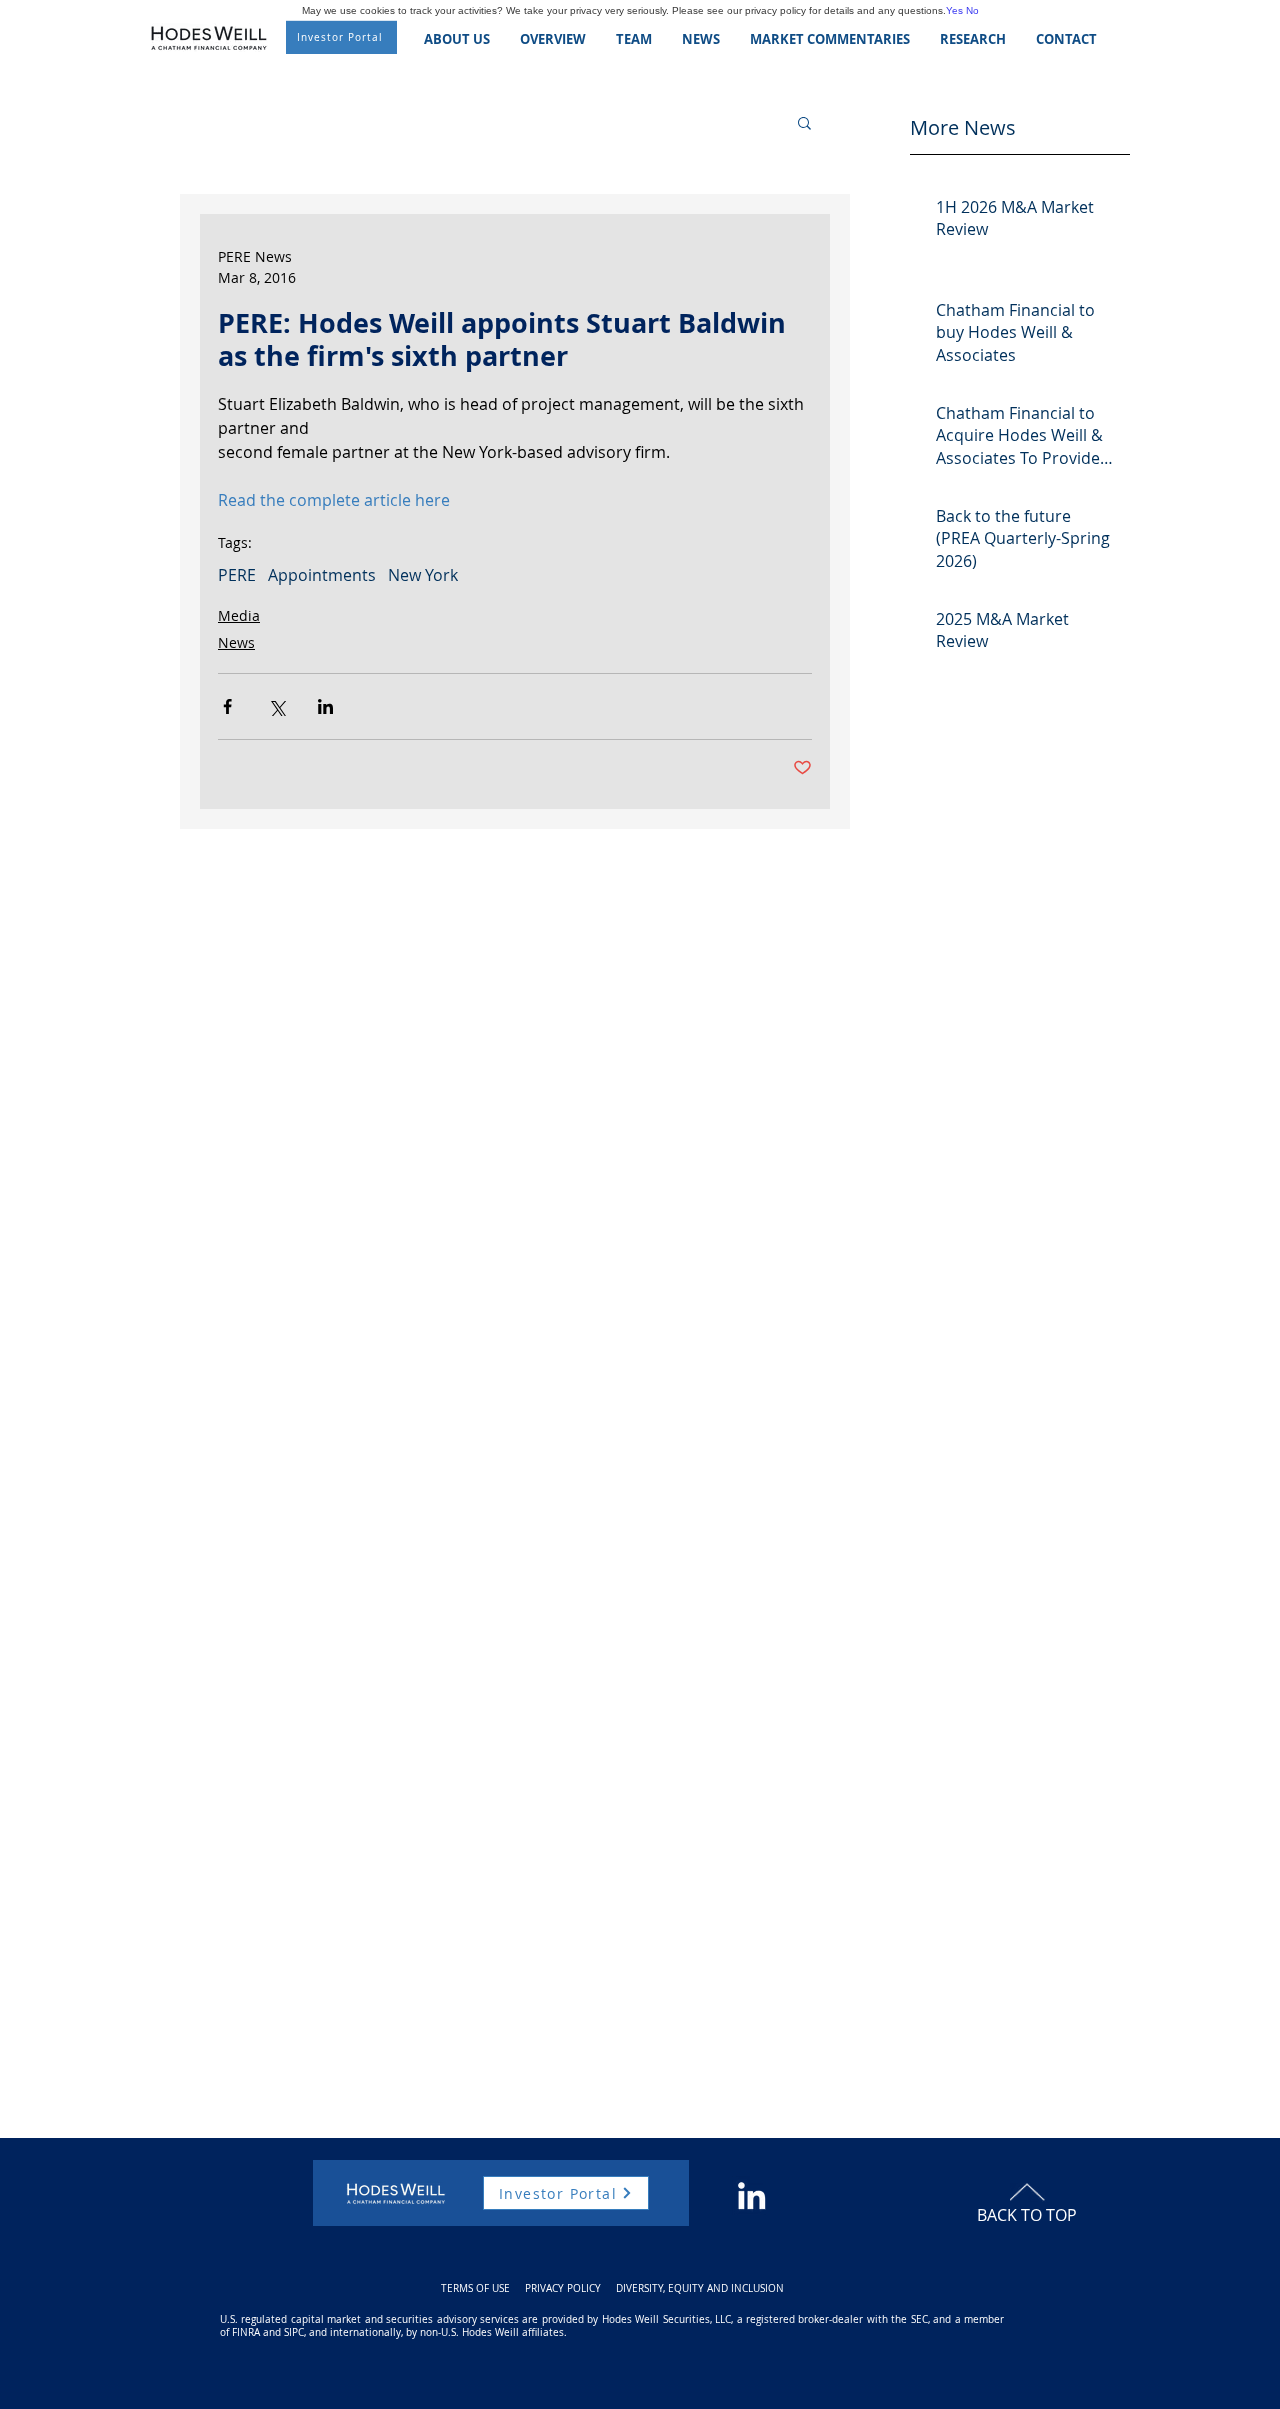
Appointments (322, 575)
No (972, 10)
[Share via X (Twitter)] (276, 706)
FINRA (246, 2332)
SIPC (294, 2332)
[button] (804, 122)
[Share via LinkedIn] (325, 706)
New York (423, 575)
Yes (954, 10)
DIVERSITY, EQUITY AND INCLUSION (700, 2288)
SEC (919, 2319)
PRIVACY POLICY (563, 2288)
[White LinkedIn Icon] (751, 2195)
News (236, 642)
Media (239, 615)
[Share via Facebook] (227, 706)
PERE (237, 575)
